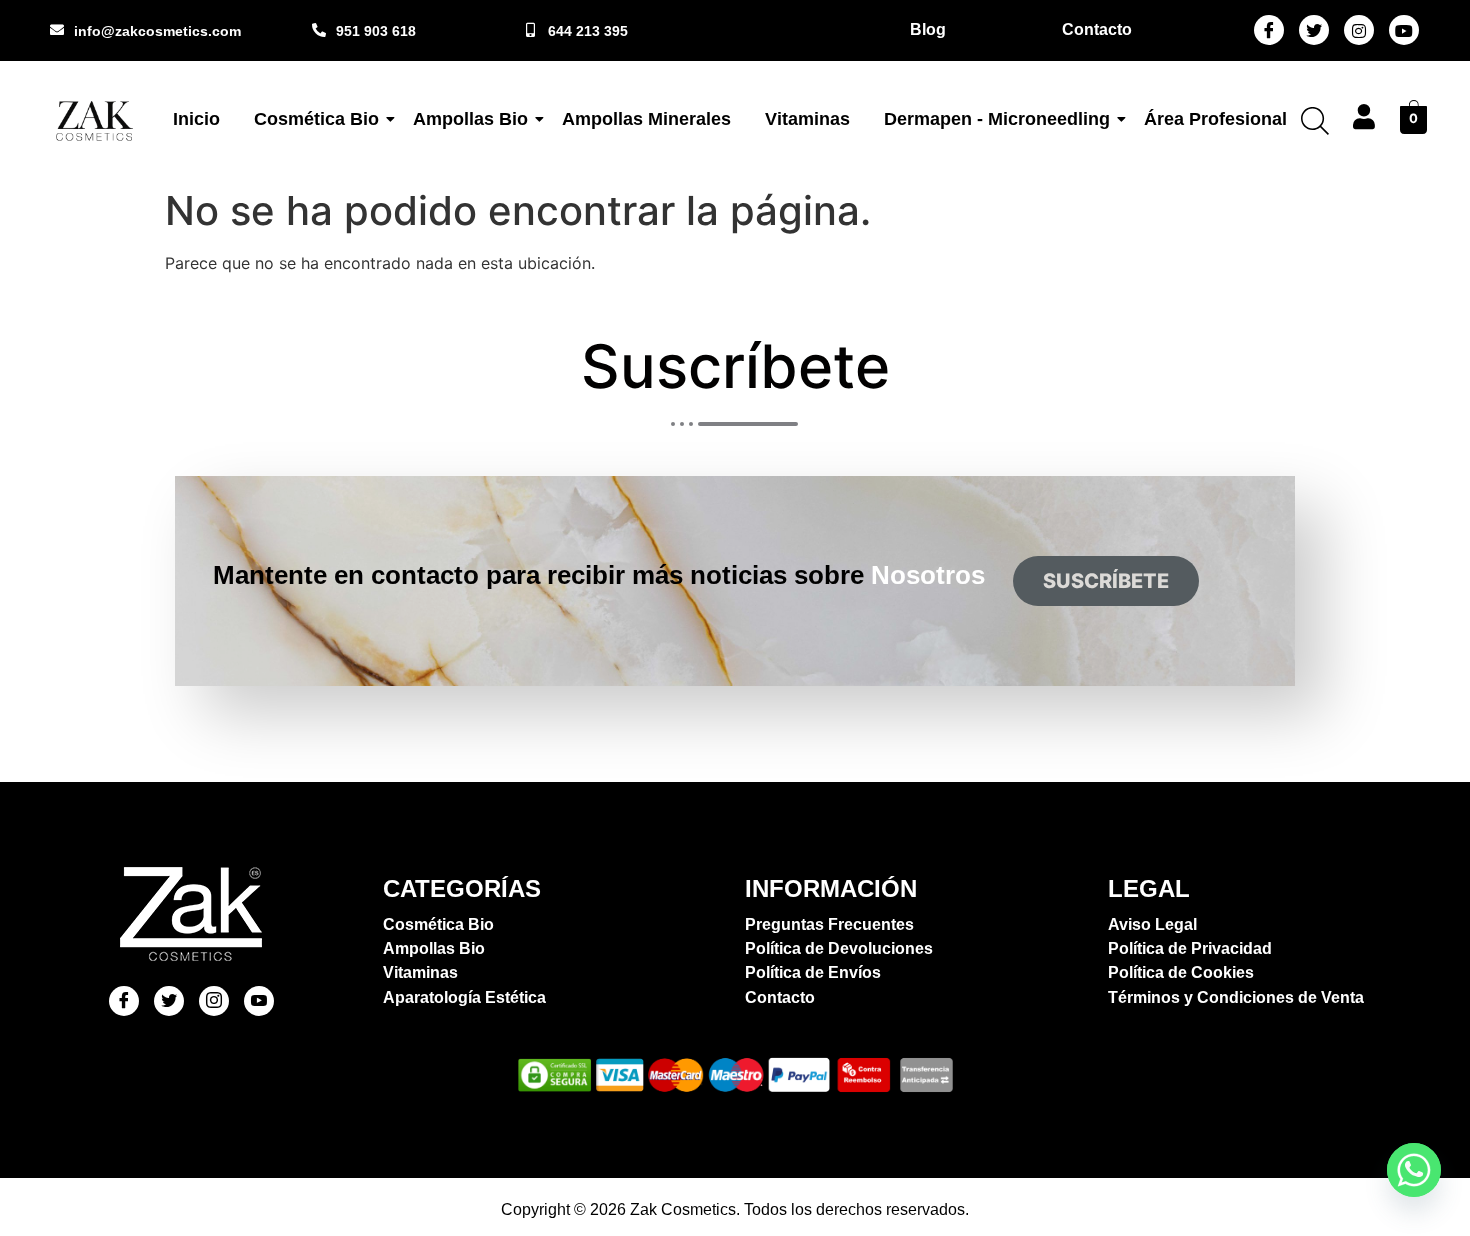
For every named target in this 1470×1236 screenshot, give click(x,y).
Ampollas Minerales (646, 119)
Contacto (780, 997)
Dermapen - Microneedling (997, 119)
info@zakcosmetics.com (157, 31)
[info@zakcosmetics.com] (57, 30)
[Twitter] (1314, 30)
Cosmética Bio (316, 119)
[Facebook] (1269, 30)
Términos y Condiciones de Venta (1236, 997)
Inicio (196, 119)
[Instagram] (1359, 30)
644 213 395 (588, 31)
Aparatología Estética (464, 997)
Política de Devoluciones (839, 948)
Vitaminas (807, 119)
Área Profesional (1215, 119)
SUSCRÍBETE (1106, 581)
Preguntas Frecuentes (829, 924)
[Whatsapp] (1414, 1170)
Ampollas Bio (470, 119)
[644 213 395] (531, 30)
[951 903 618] (319, 30)
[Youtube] (1404, 30)
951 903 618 (376, 31)
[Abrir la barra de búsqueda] (1315, 120)
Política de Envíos (813, 972)
